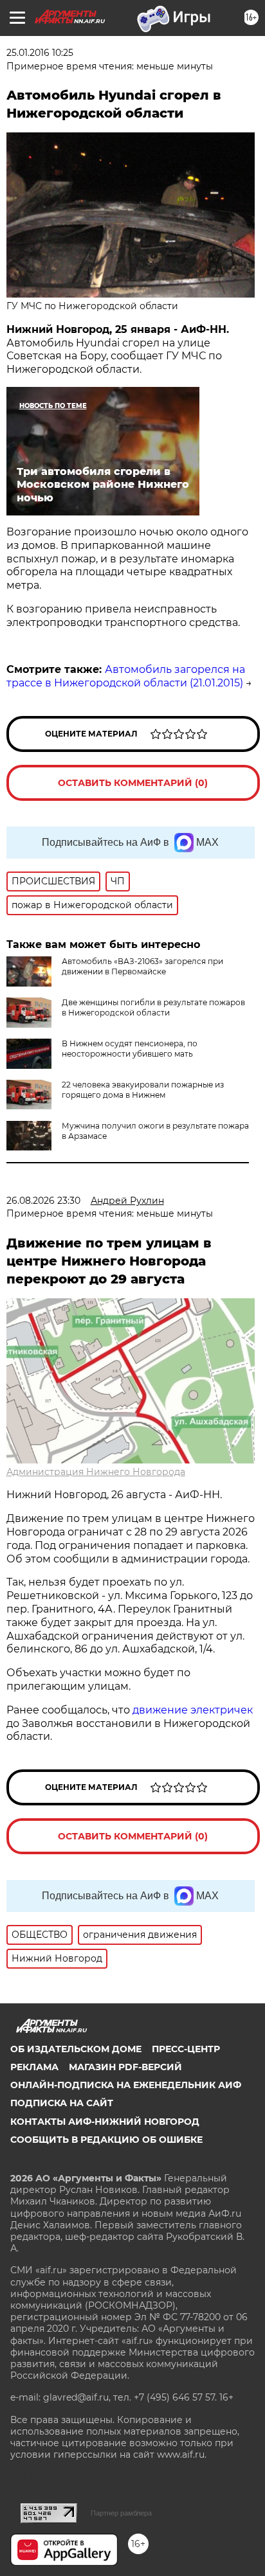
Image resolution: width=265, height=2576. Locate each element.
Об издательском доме (76, 2049)
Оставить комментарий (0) (133, 783)
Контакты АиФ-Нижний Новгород (105, 2122)
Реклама (34, 2067)
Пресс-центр (186, 2049)
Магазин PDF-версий (125, 2067)
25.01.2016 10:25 (40, 53)
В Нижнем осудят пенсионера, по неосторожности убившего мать (130, 1049)
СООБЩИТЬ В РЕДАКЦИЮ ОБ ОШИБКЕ (106, 2140)
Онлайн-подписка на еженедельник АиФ (126, 2085)
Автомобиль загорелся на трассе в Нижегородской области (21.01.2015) (126, 676)
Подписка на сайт (62, 2103)
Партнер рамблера (121, 2513)
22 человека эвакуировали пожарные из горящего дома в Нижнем (143, 1090)
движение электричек (193, 1710)
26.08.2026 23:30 (43, 1201)
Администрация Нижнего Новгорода (96, 1472)
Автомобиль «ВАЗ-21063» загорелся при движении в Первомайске (142, 966)
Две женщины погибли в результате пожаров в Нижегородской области (153, 1007)
